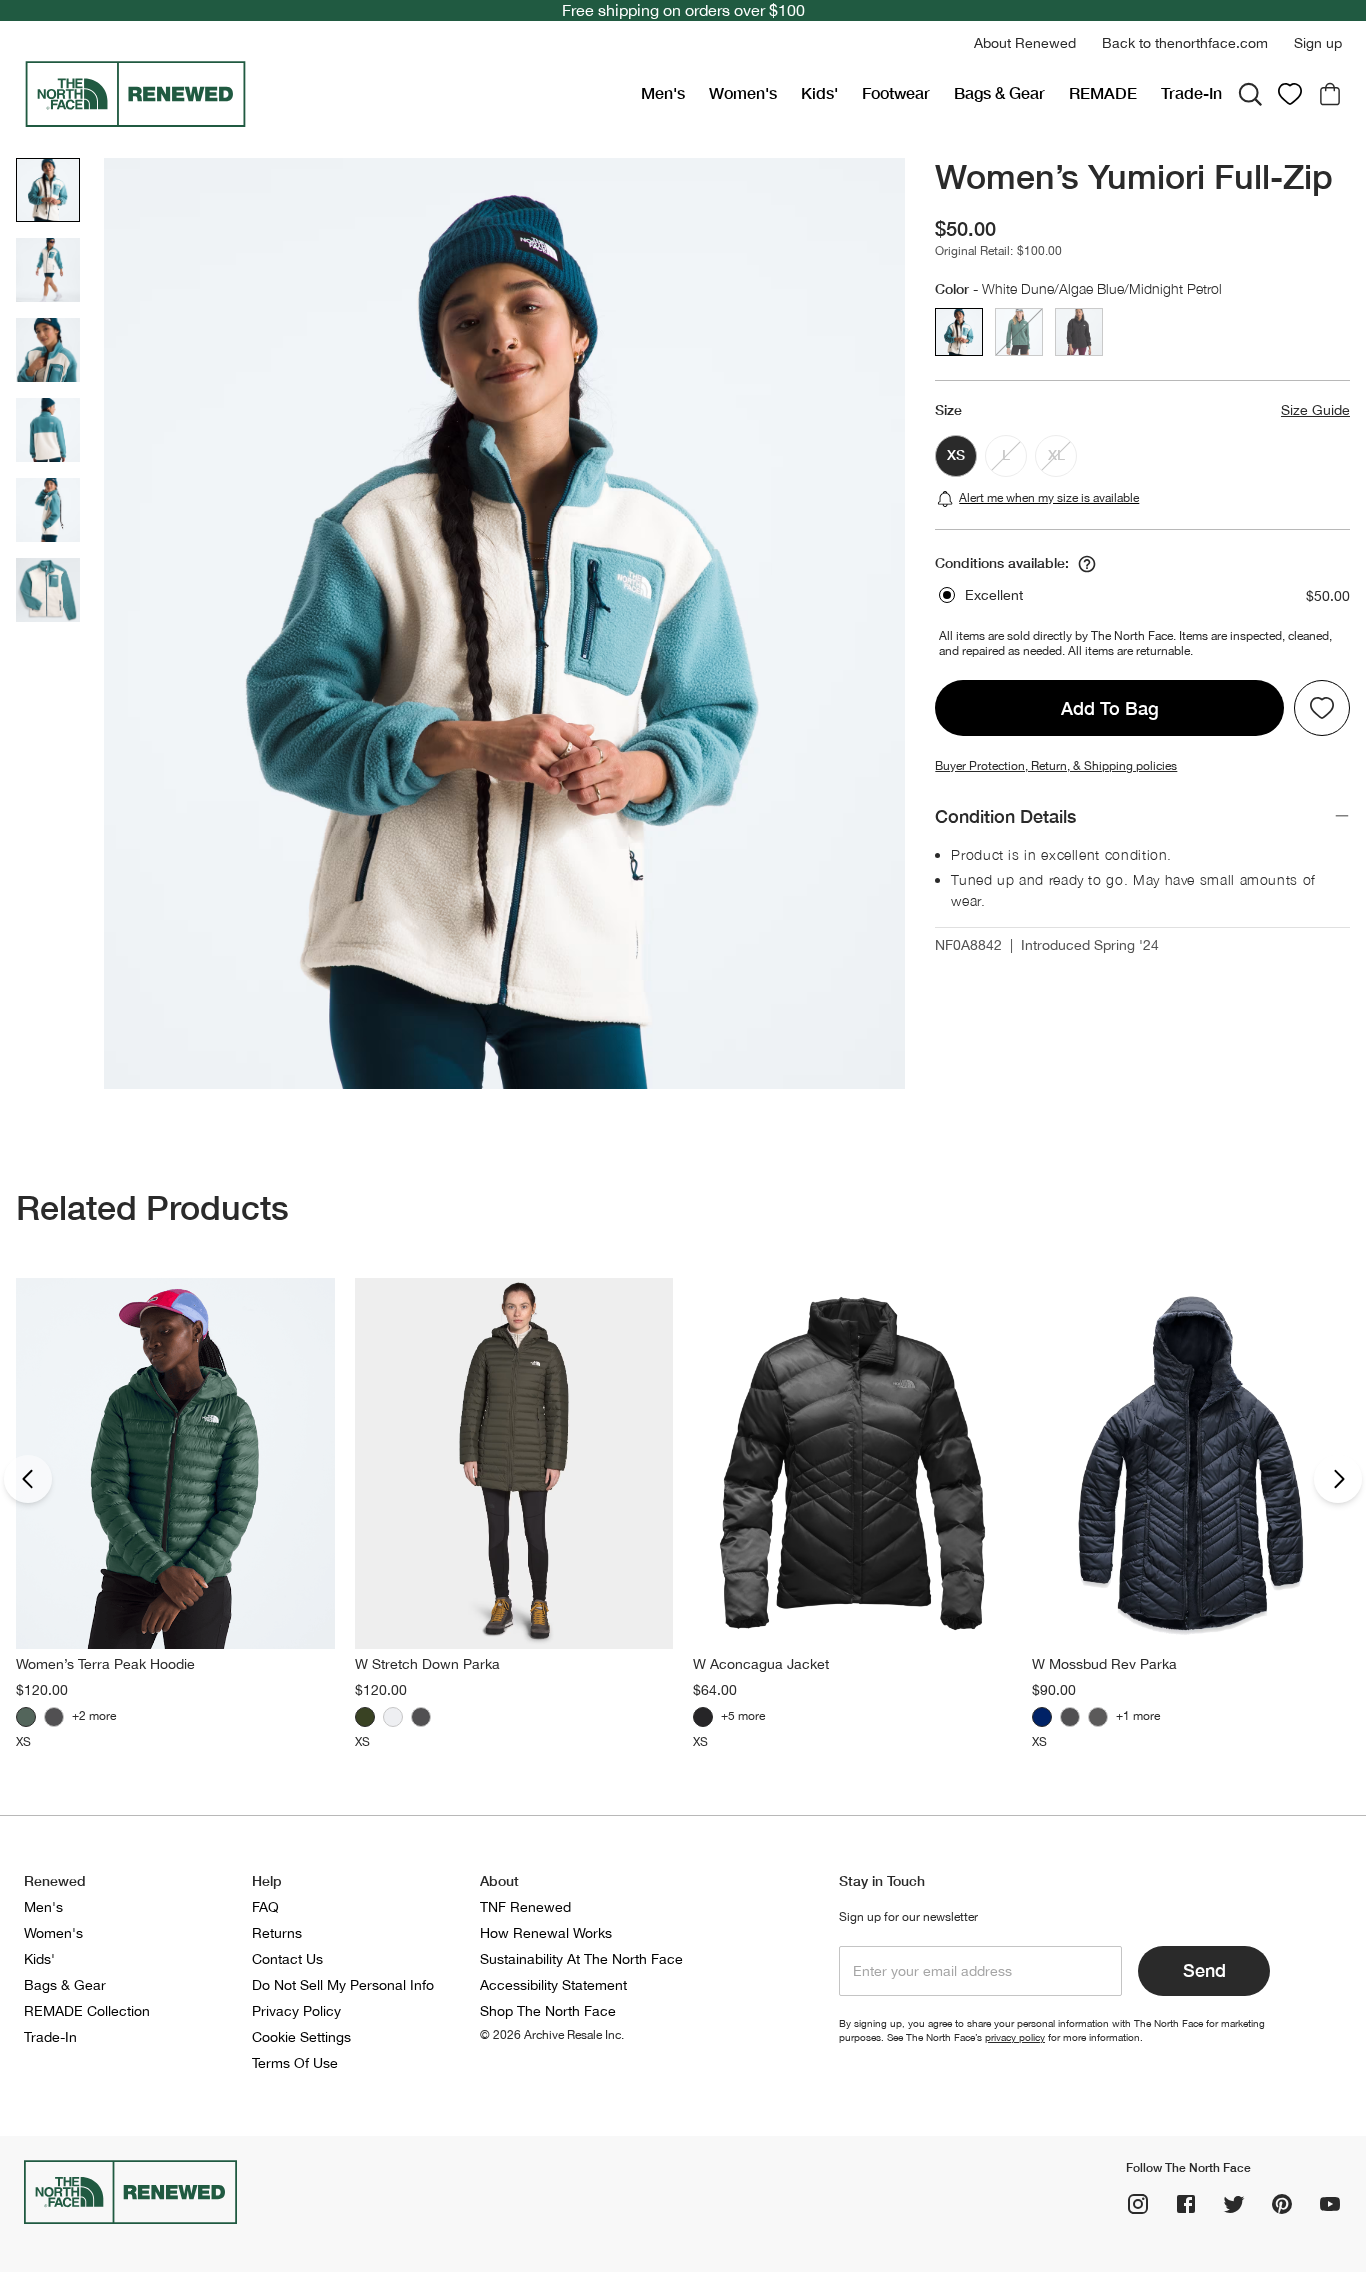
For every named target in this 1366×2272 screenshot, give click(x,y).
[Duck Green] (26, 1717)
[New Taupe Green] (365, 1717)
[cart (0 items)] (1330, 94)
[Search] (1250, 94)
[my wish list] (1290, 94)
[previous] (28, 1479)
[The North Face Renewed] (324, 94)
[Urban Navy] (1042, 1717)
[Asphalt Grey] (1098, 1717)
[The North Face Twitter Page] (1234, 2204)
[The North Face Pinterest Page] (1282, 2204)
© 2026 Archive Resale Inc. (552, 2035)
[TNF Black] (54, 1717)
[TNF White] (393, 1717)
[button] (1025, 43)
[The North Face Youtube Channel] (1330, 2204)
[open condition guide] (1087, 564)
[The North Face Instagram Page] (1138, 2204)
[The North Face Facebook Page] (1186, 2204)
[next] (1338, 1479)
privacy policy (1015, 2037)
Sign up (1318, 43)
